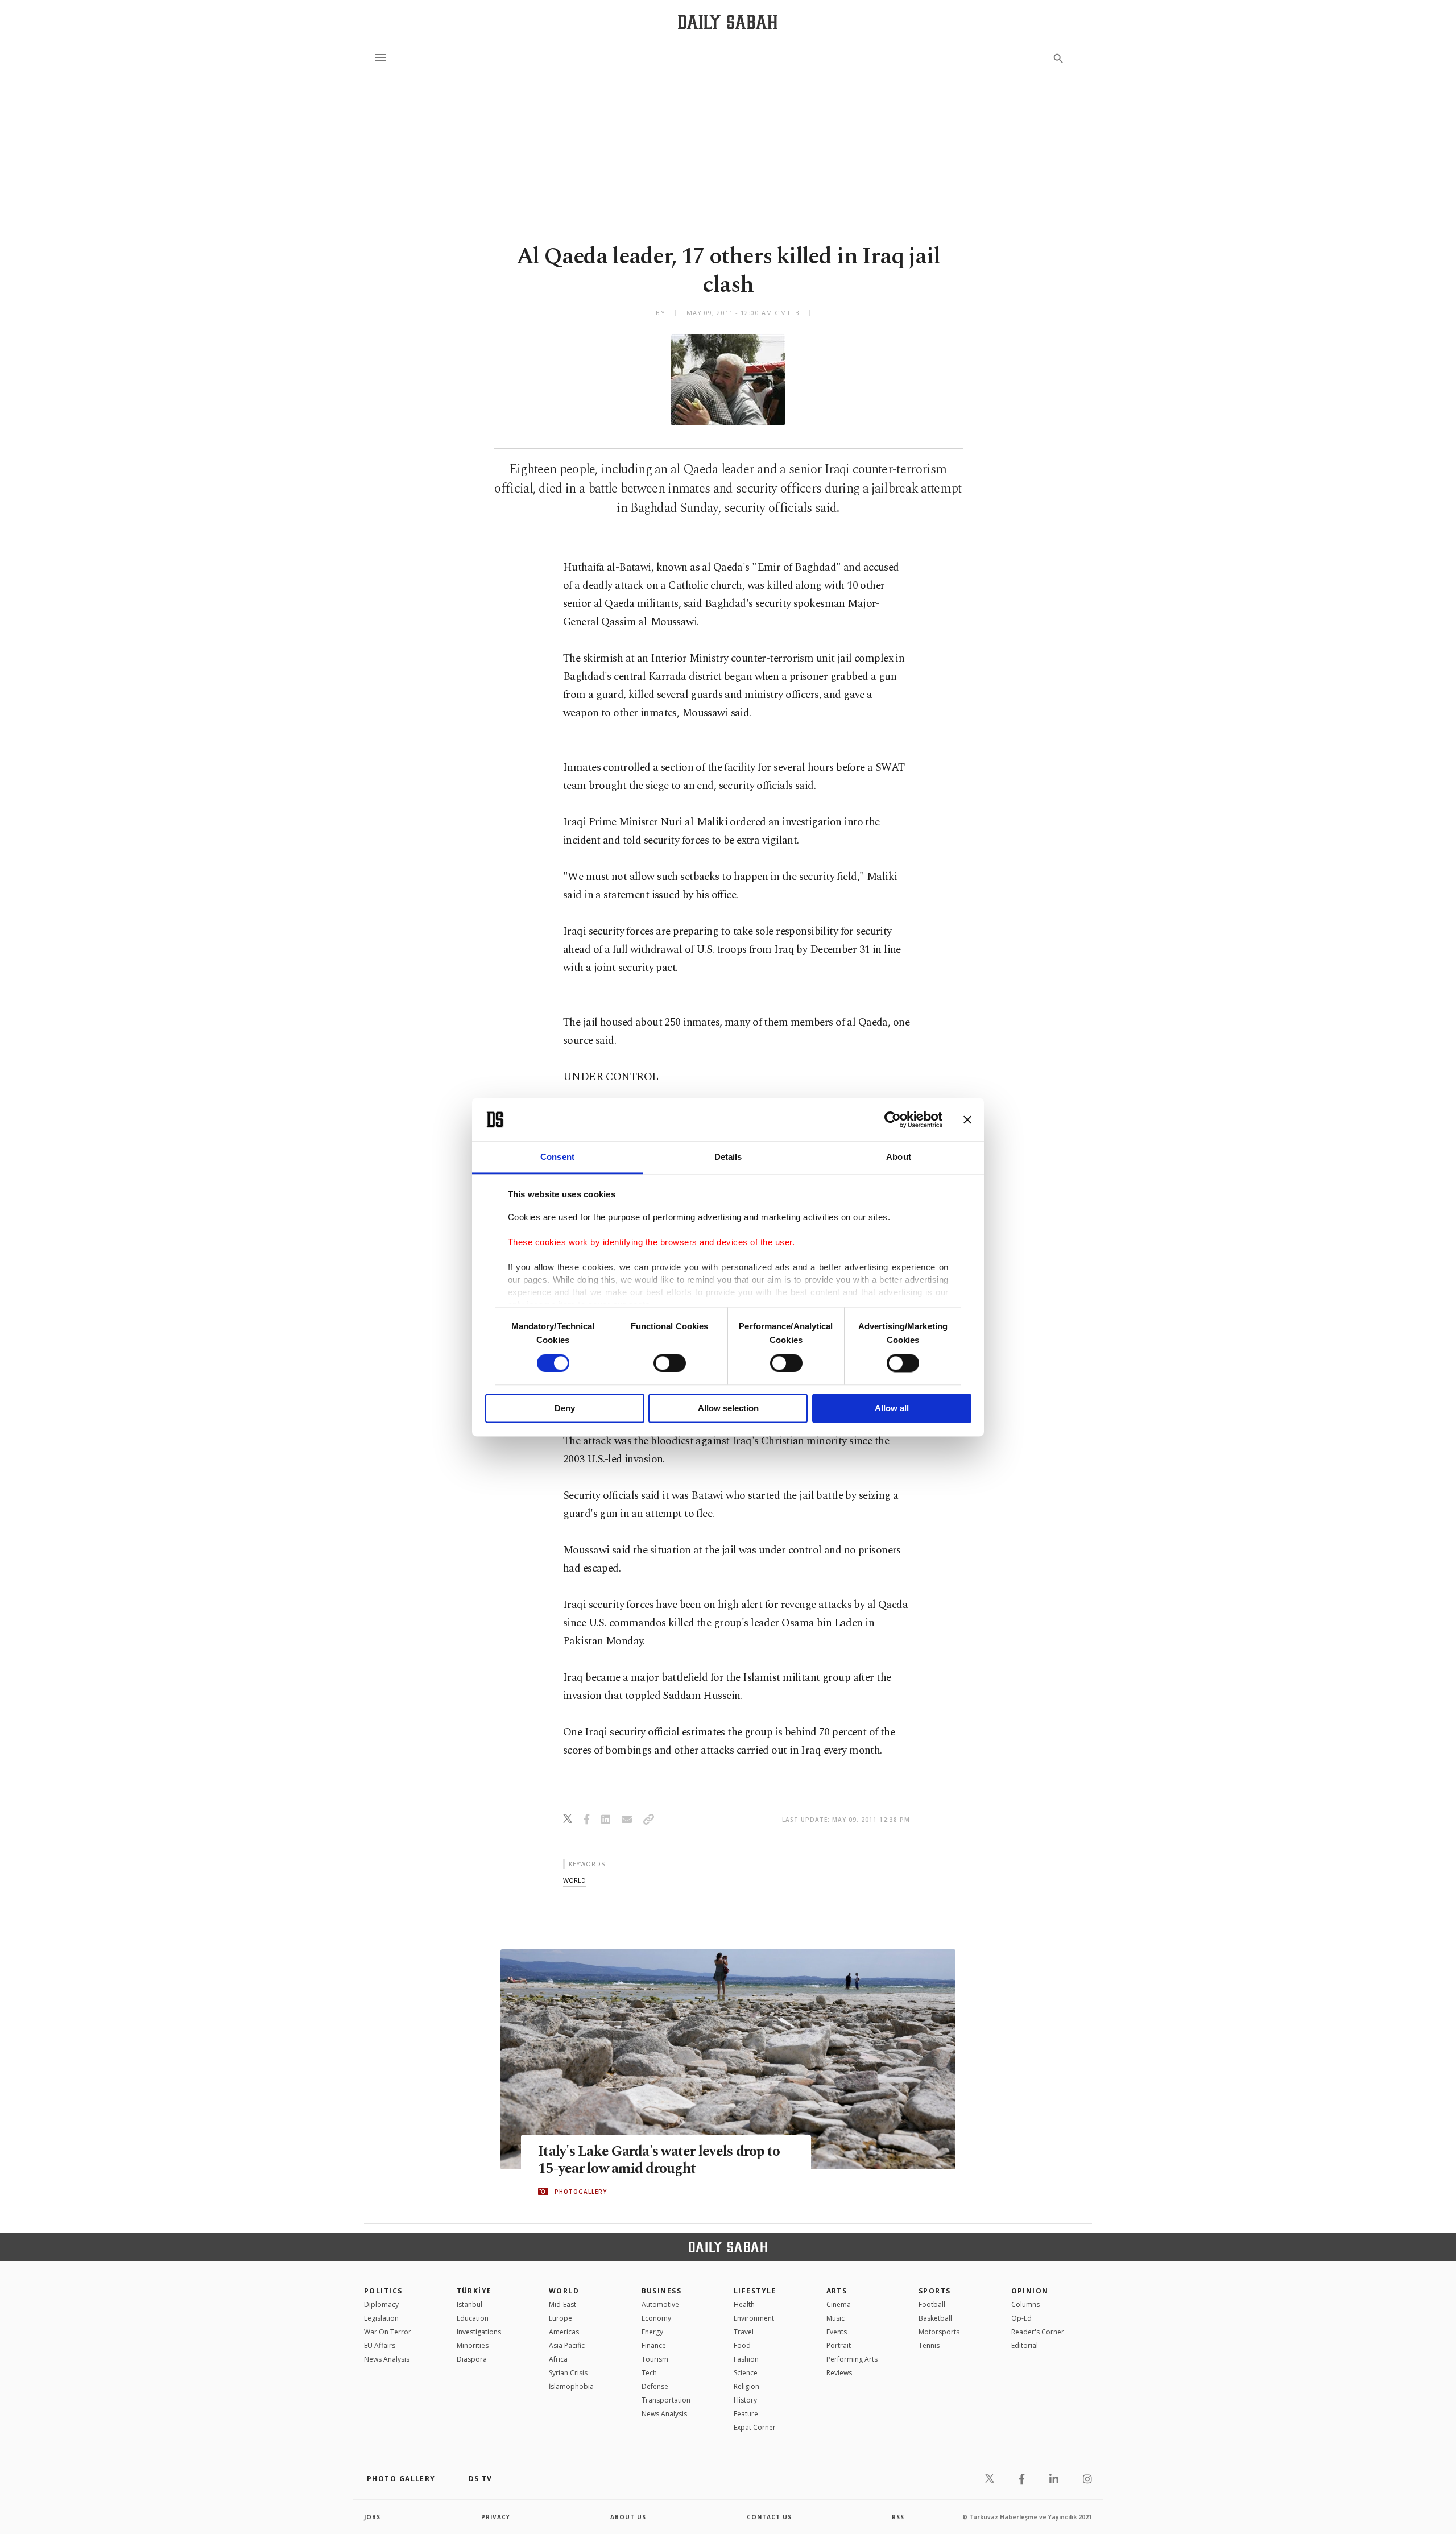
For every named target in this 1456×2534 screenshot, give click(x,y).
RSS (898, 2517)
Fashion (746, 2359)
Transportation (666, 2400)
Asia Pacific (567, 2345)
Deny (565, 1409)
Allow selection (728, 1409)
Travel (744, 2332)
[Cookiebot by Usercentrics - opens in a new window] (893, 1119)
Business (662, 2291)
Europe (561, 2318)
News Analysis (387, 2359)
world (574, 1880)
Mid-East (562, 2304)
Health (744, 2304)
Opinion (1030, 2291)
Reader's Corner (1038, 2332)
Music (835, 2318)
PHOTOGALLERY (581, 2192)
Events (837, 2332)
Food (742, 2345)
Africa (558, 2359)
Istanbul (470, 2304)
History (745, 2400)
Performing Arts (852, 2359)
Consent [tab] (557, 1157)
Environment (754, 2318)
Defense (655, 2386)
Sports (935, 2291)
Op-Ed (1021, 2318)
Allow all (892, 1409)
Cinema (839, 2304)
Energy (652, 2332)
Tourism (655, 2359)
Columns (1025, 2304)
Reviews (839, 2373)
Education (473, 2318)
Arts (837, 2291)
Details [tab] (728, 1157)
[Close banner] (967, 1119)
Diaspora (472, 2359)
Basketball (935, 2318)
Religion (746, 2386)
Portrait (839, 2345)
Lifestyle (755, 2291)
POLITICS (383, 2291)
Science (746, 2373)
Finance (654, 2345)
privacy (496, 2517)
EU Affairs (380, 2345)
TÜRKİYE (474, 2291)
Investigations (479, 2332)
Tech (649, 2373)
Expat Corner (755, 2427)
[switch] (670, 1363)
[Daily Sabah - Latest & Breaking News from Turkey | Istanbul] (728, 22)
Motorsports (939, 2332)
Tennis (929, 2345)
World (564, 2291)
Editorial (1025, 2345)
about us (628, 2517)
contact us (769, 2517)
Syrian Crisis (568, 2373)
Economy (656, 2318)
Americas (564, 2332)
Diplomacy (381, 2304)
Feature (746, 2414)
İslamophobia (571, 2386)
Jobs (372, 2517)
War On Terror (388, 2332)
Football (932, 2304)
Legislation (381, 2318)
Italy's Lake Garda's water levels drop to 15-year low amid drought (659, 2160)
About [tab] (899, 1157)
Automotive (660, 2304)
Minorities (473, 2345)
